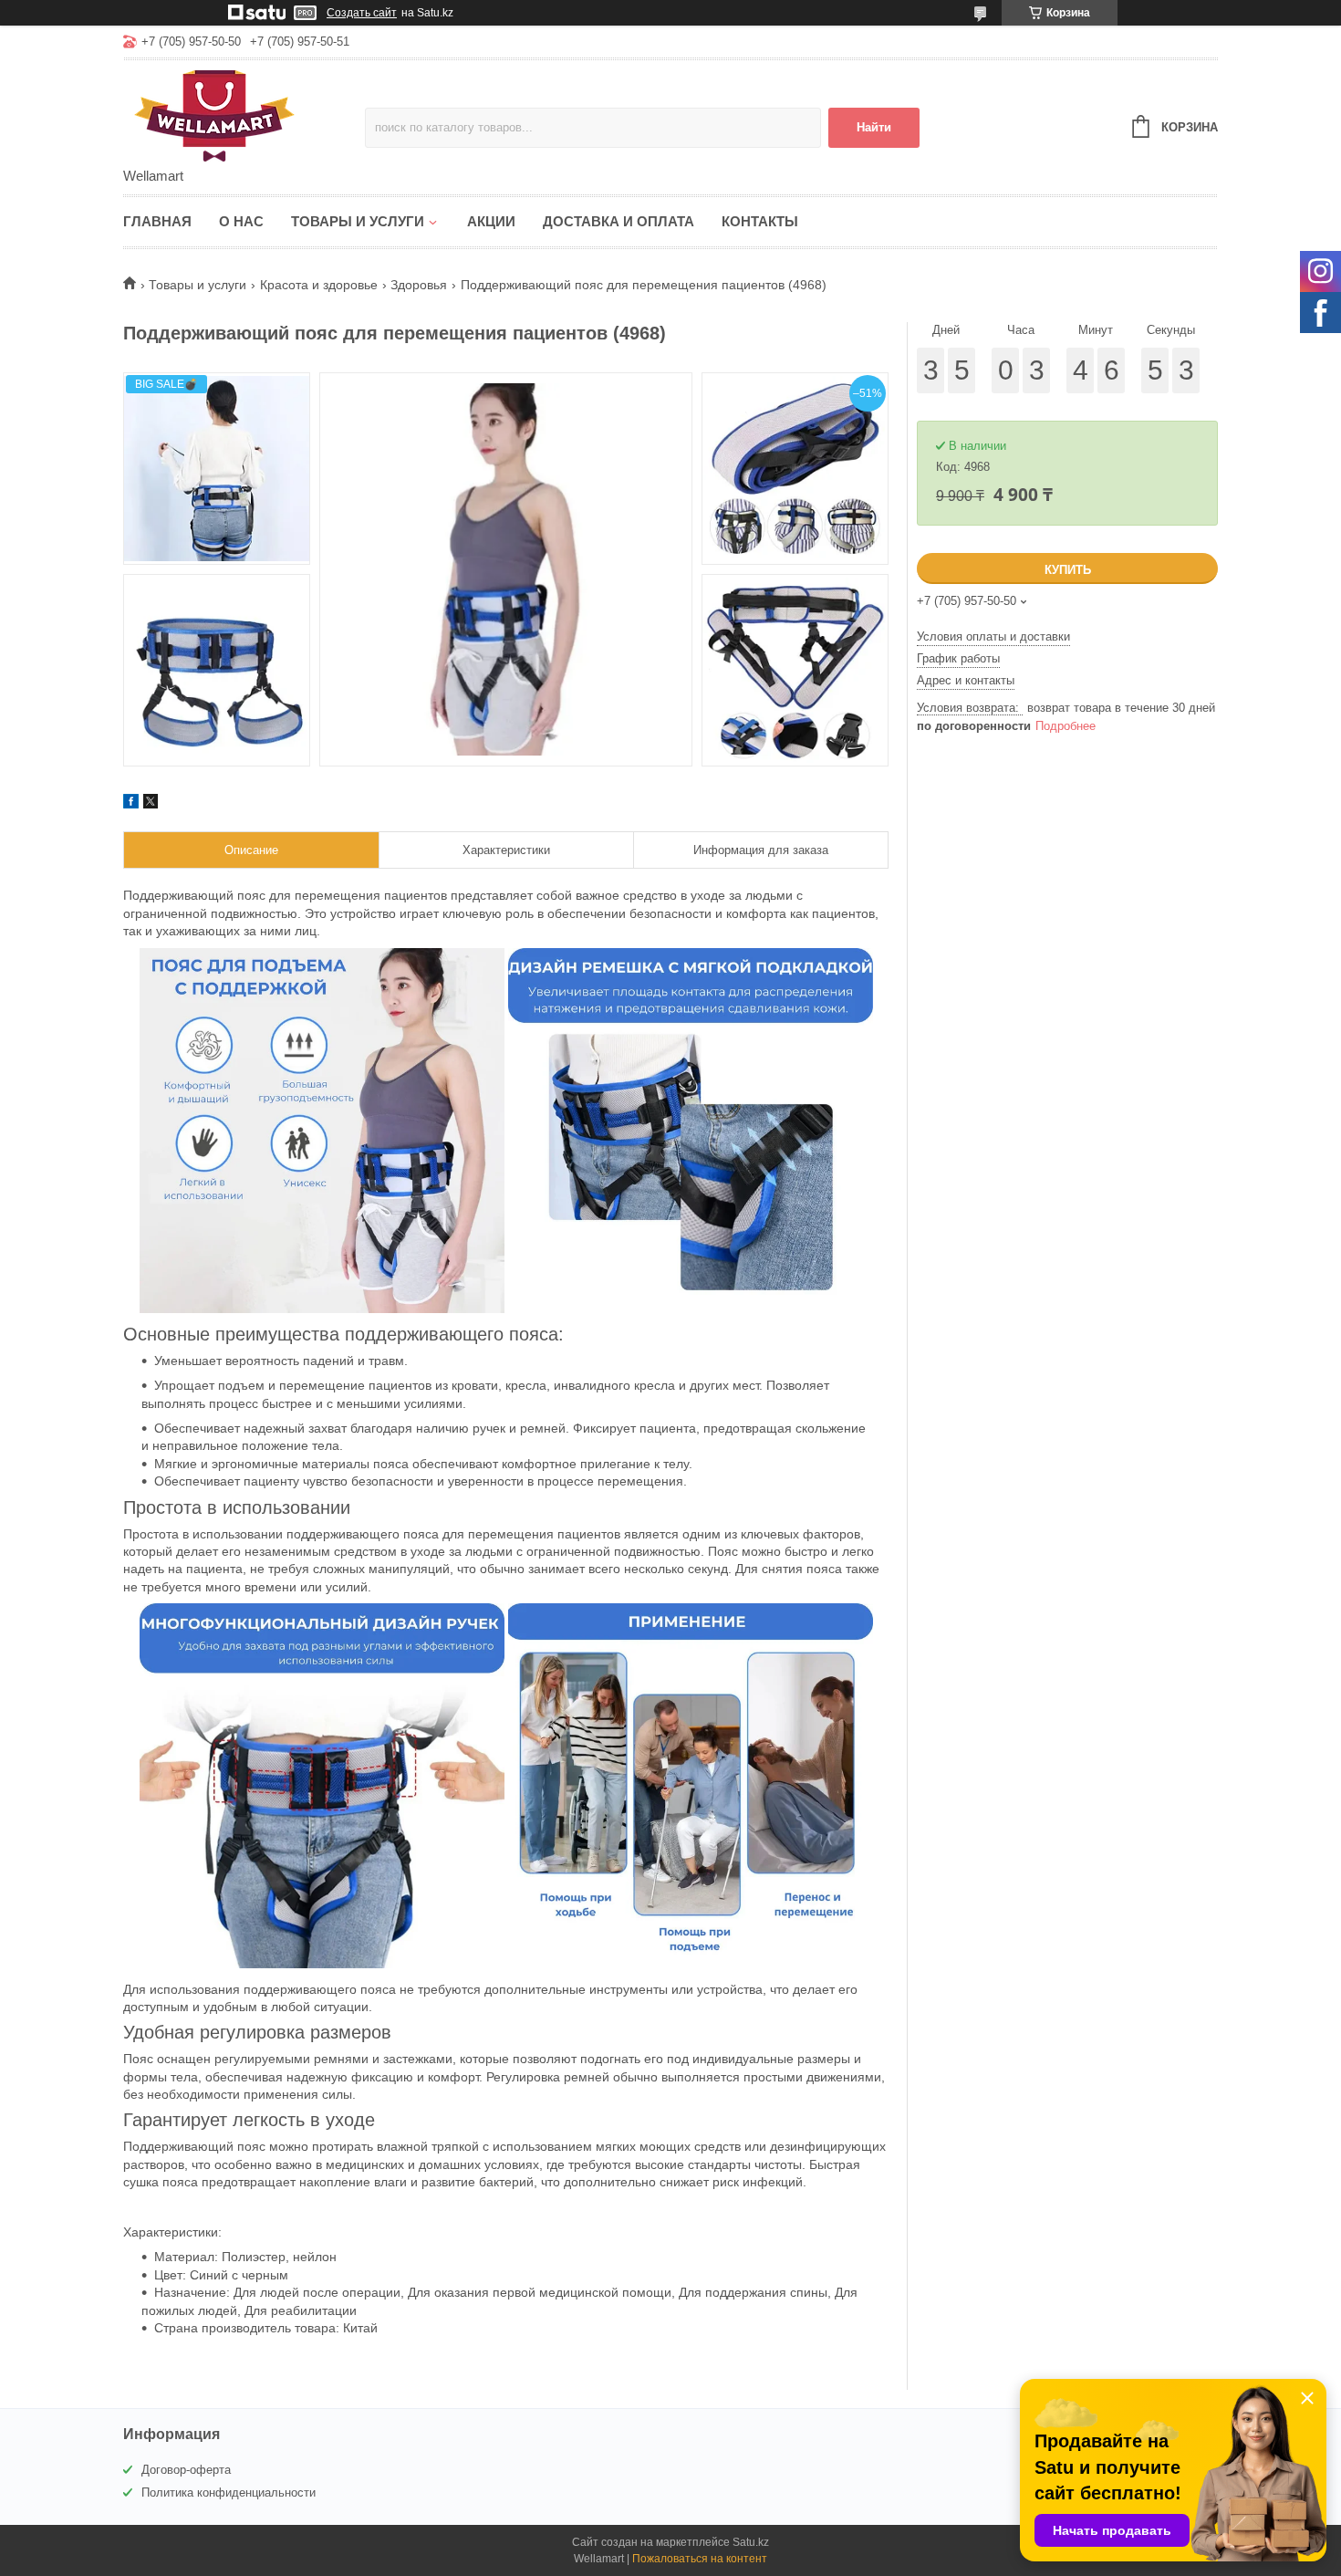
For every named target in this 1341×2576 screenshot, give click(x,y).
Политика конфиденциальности (229, 2493)
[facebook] (131, 804)
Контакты (760, 221)
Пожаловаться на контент (700, 2559)
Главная (157, 221)
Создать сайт (362, 13)
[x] (151, 804)
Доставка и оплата (619, 221)
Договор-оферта (186, 2470)
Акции (491, 221)
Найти (874, 127)
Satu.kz (751, 2542)
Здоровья (419, 285)
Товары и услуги (358, 221)
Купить (1068, 570)
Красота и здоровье (319, 285)
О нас (241, 221)
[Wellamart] (244, 115)
